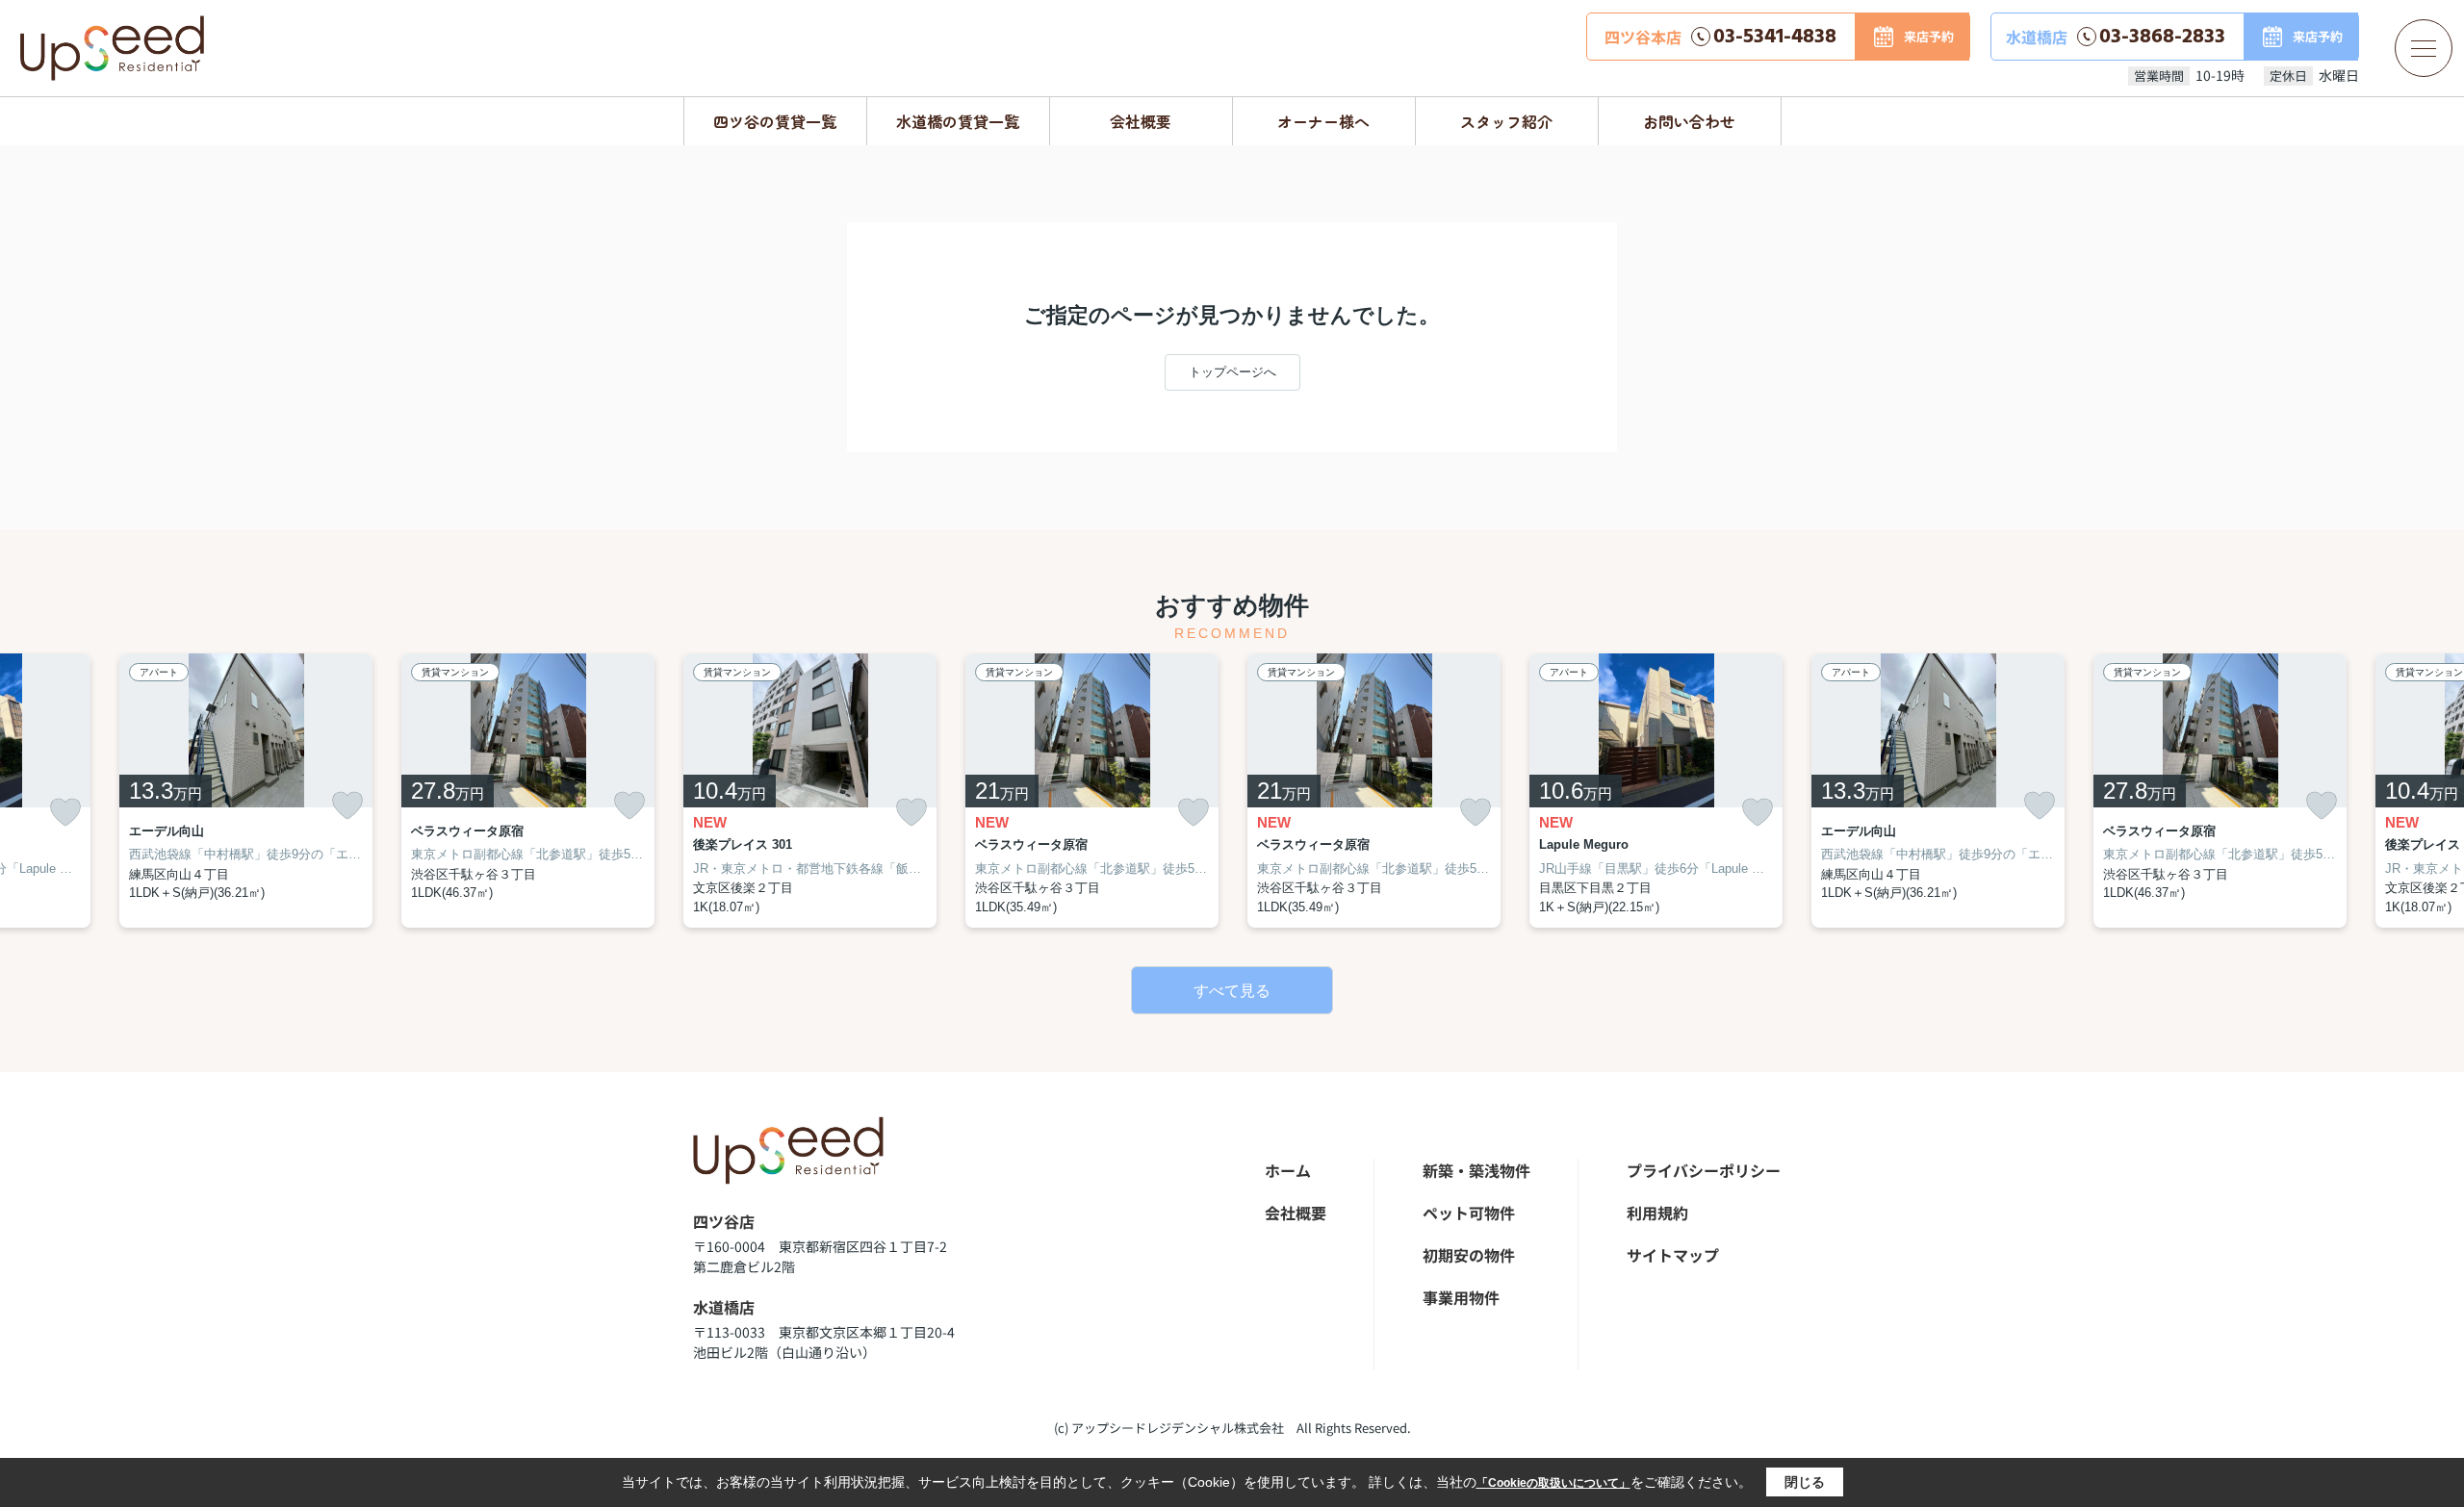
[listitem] (810, 791)
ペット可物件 (1469, 1213)
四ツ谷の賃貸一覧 (775, 121)
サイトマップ (1673, 1255)
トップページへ (1232, 372)
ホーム (1288, 1170)
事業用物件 (1461, 1297)
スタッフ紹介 (1506, 121)
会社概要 (1141, 121)
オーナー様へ (1323, 121)
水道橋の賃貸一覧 (958, 121)
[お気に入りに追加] (65, 813)
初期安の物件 (1469, 1255)
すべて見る (1232, 991)
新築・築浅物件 (1476, 1170)
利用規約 (1657, 1213)
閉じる (1805, 1482)
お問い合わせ (1689, 121)
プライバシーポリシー (1704, 1170)
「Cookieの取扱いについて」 (1553, 1483)
